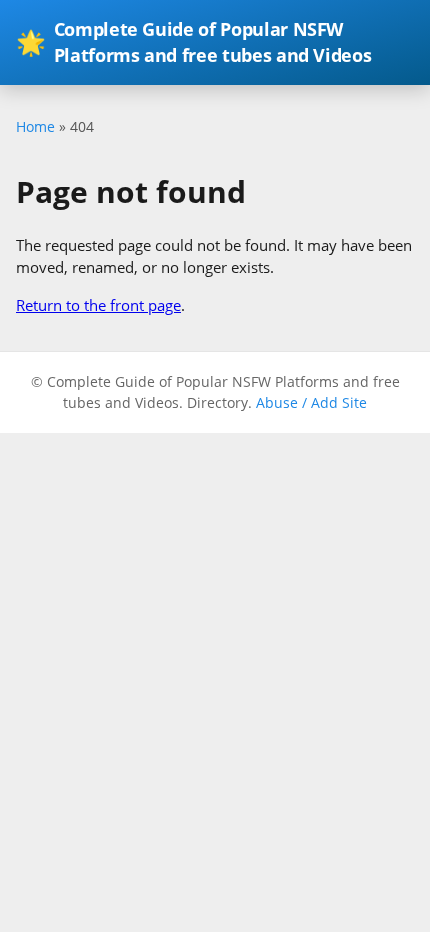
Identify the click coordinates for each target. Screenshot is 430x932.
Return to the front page (98, 305)
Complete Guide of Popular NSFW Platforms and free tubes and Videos (193, 42)
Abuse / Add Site (311, 402)
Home (35, 126)
